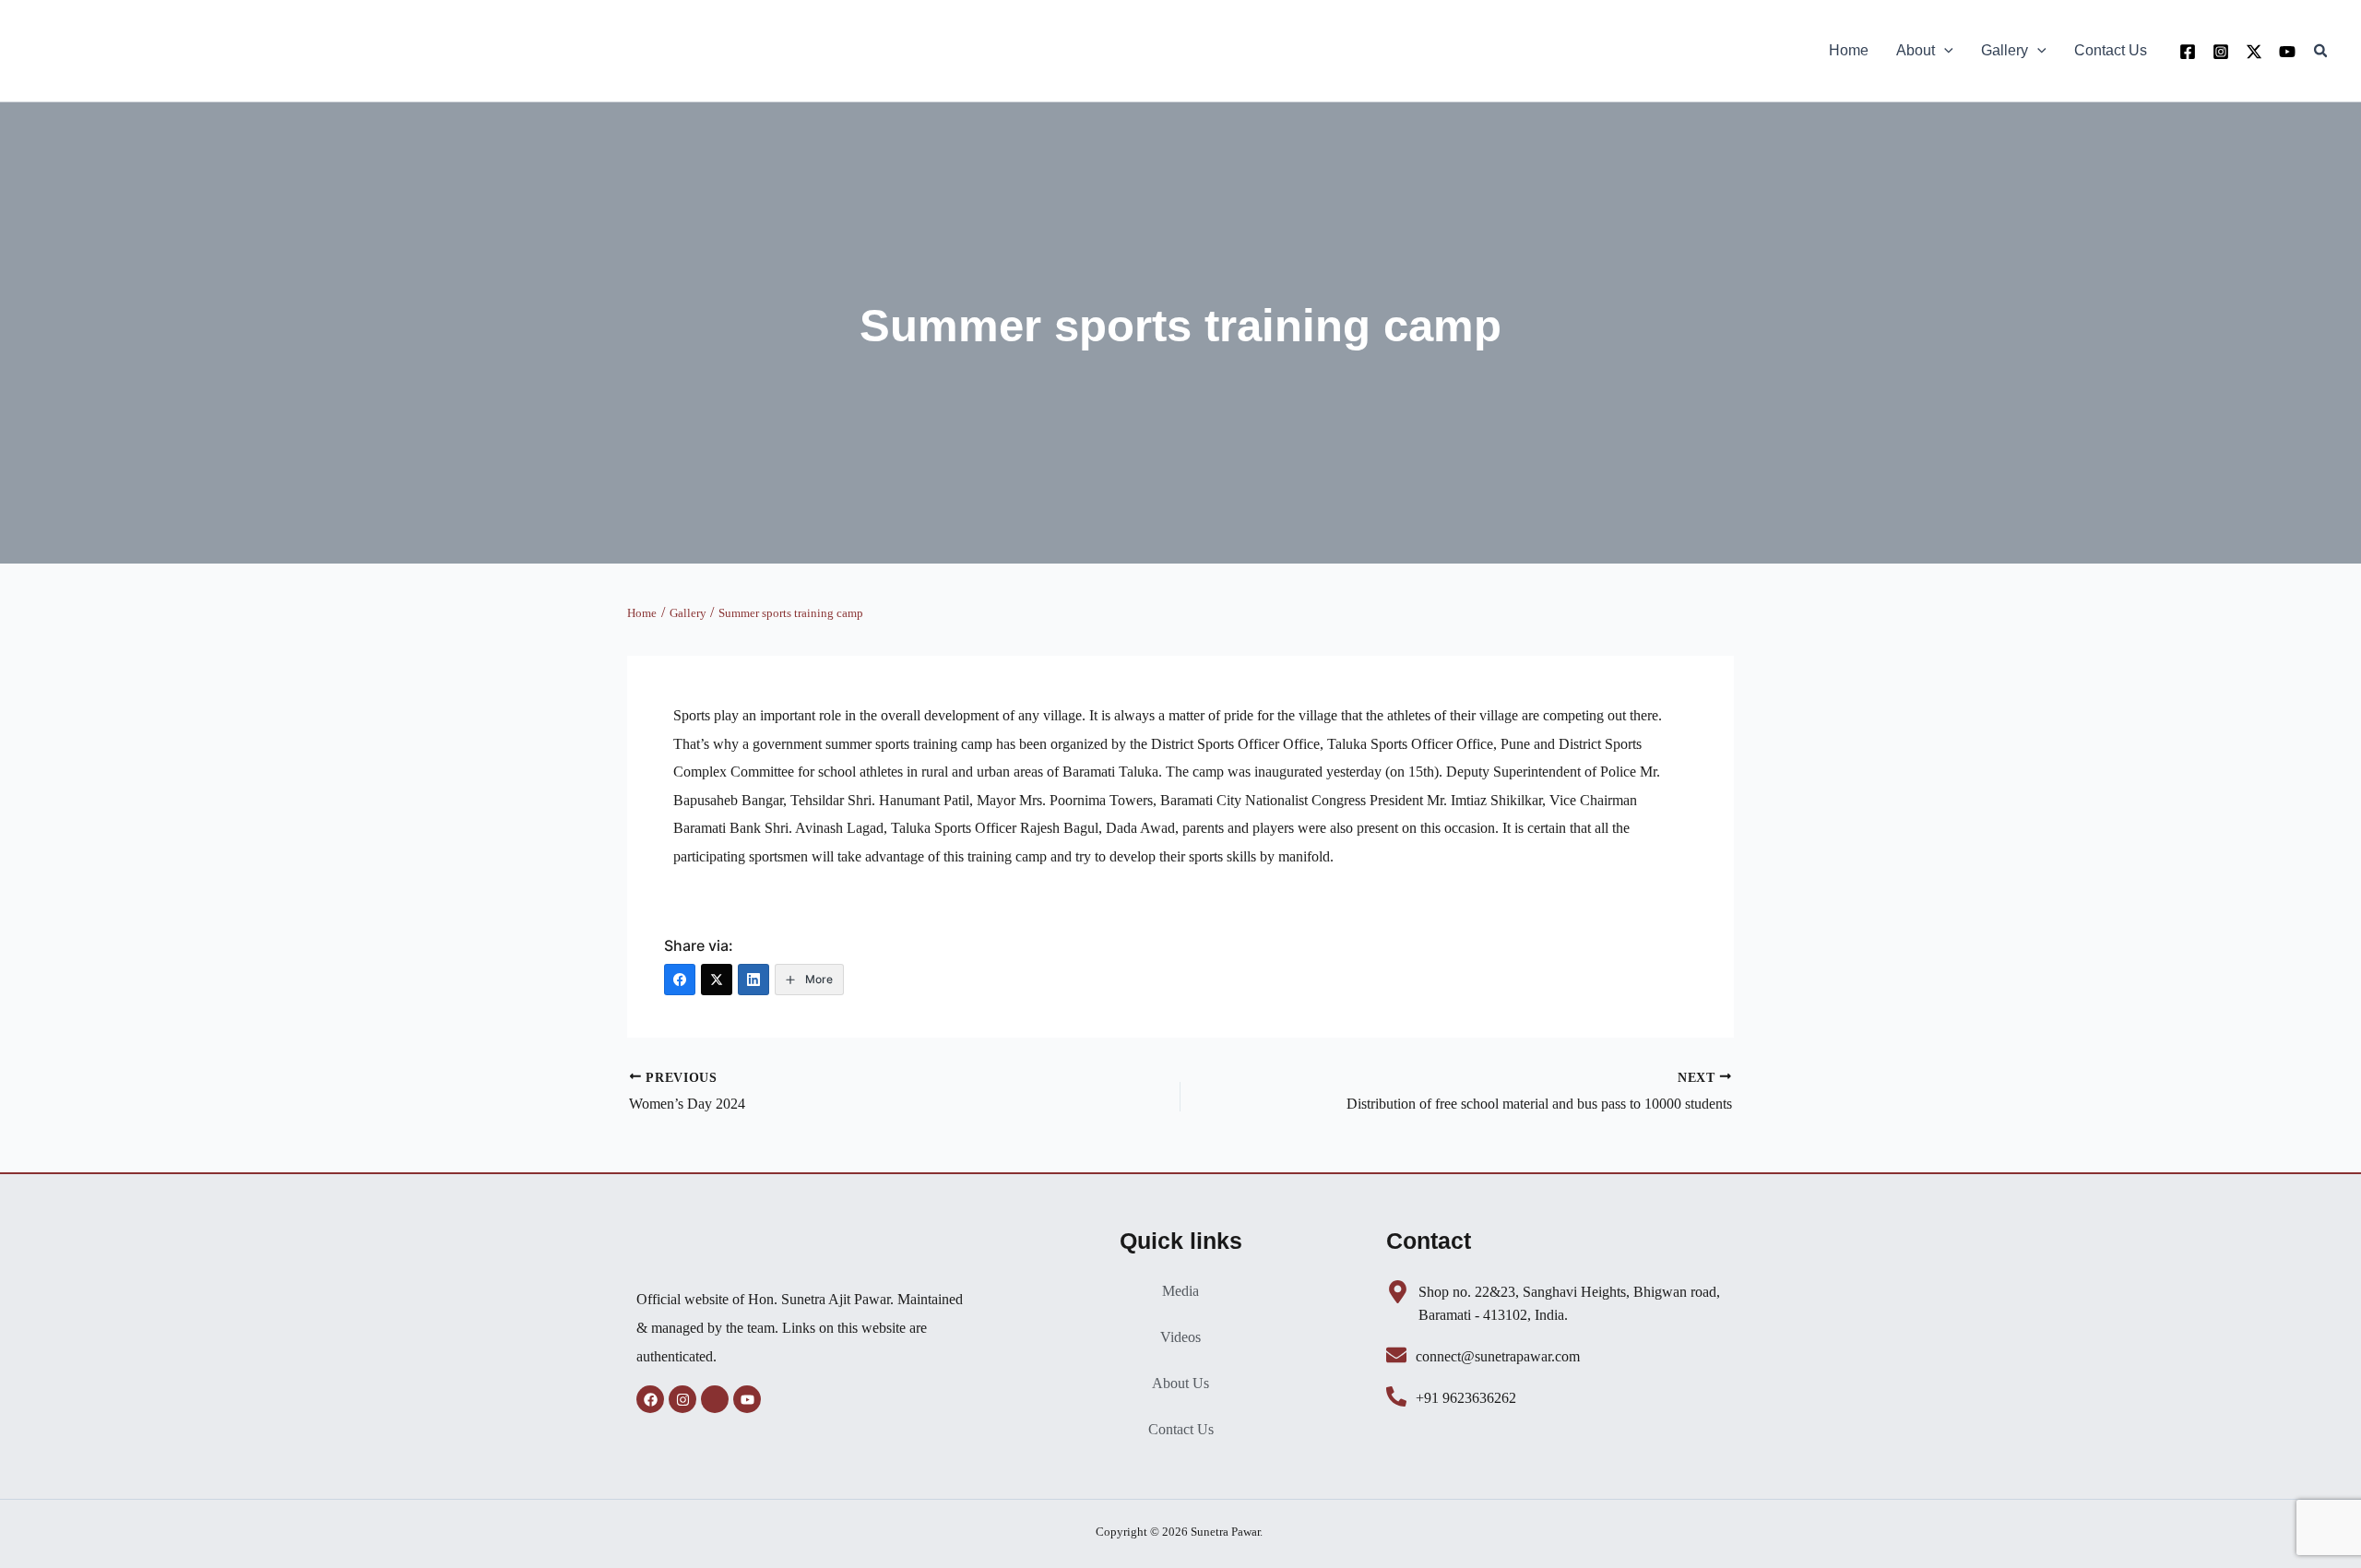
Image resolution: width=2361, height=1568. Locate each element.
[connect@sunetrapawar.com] (1396, 1355)
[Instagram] (2221, 52)
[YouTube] (2287, 52)
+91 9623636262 (1466, 1398)
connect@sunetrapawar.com (1498, 1356)
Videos (1180, 1337)
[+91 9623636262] (1396, 1396)
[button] (1944, 51)
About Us (1180, 1383)
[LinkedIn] (753, 980)
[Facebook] (2188, 52)
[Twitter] (2254, 52)
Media (1180, 1291)
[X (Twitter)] (717, 980)
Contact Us (1181, 1429)
